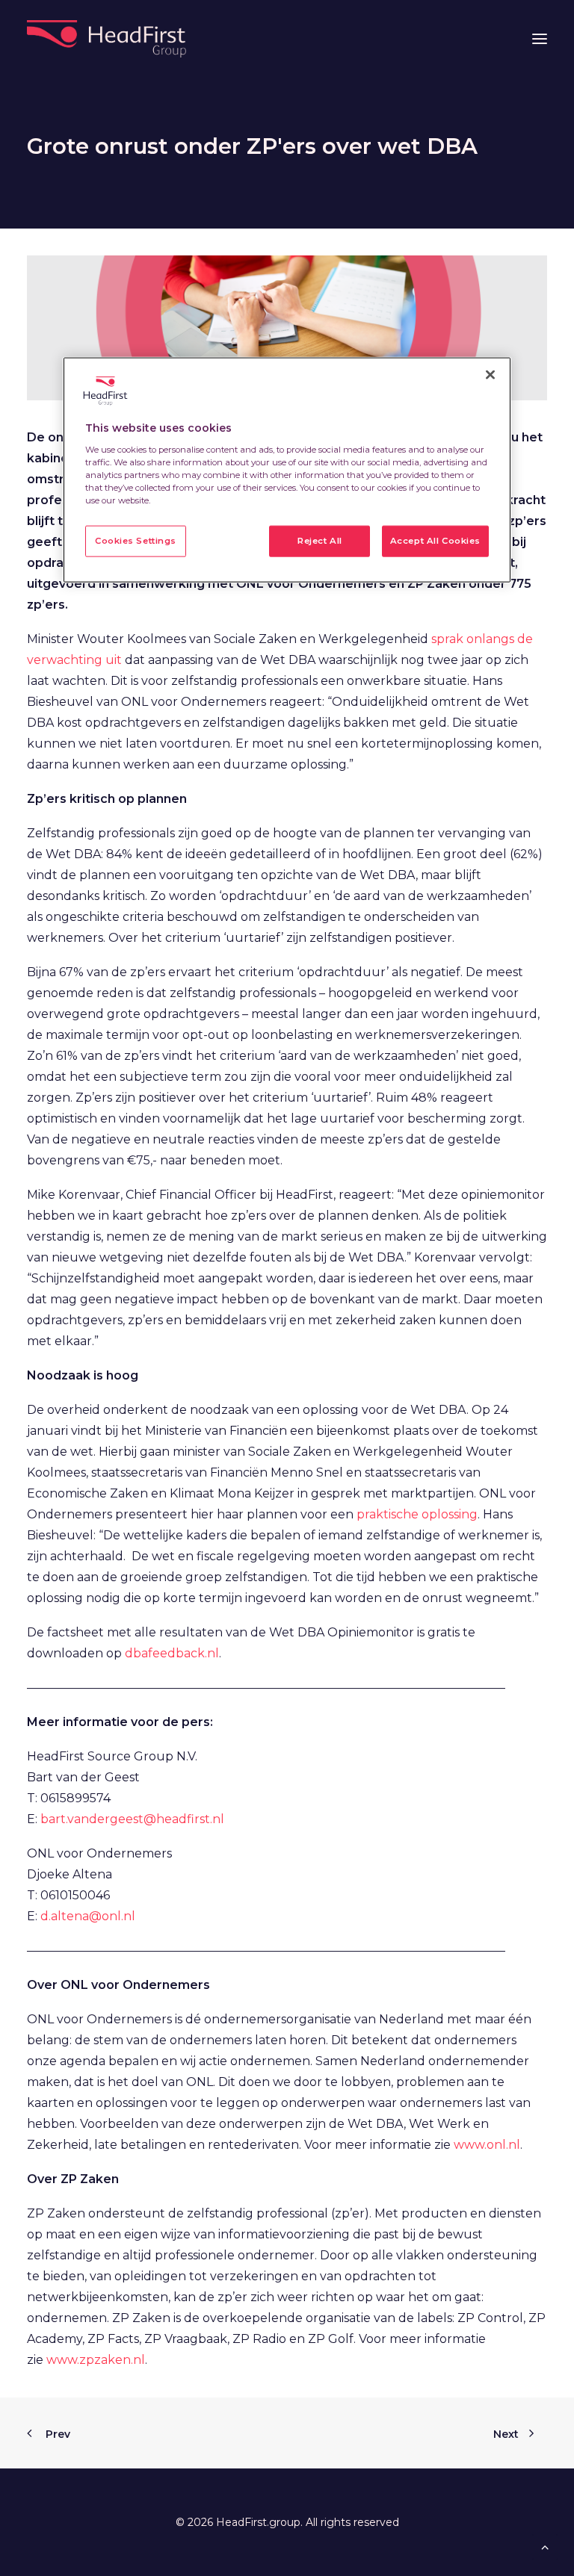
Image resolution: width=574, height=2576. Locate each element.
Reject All (320, 541)
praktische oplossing (417, 1514)
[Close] (490, 375)
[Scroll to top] (545, 2546)
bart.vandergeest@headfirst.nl (132, 1819)
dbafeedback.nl (172, 1653)
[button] (540, 39)
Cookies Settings (136, 541)
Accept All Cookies (435, 541)
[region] (287, 470)
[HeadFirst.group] (108, 39)
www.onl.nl (487, 2145)
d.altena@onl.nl (88, 1916)
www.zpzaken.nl (96, 2360)
